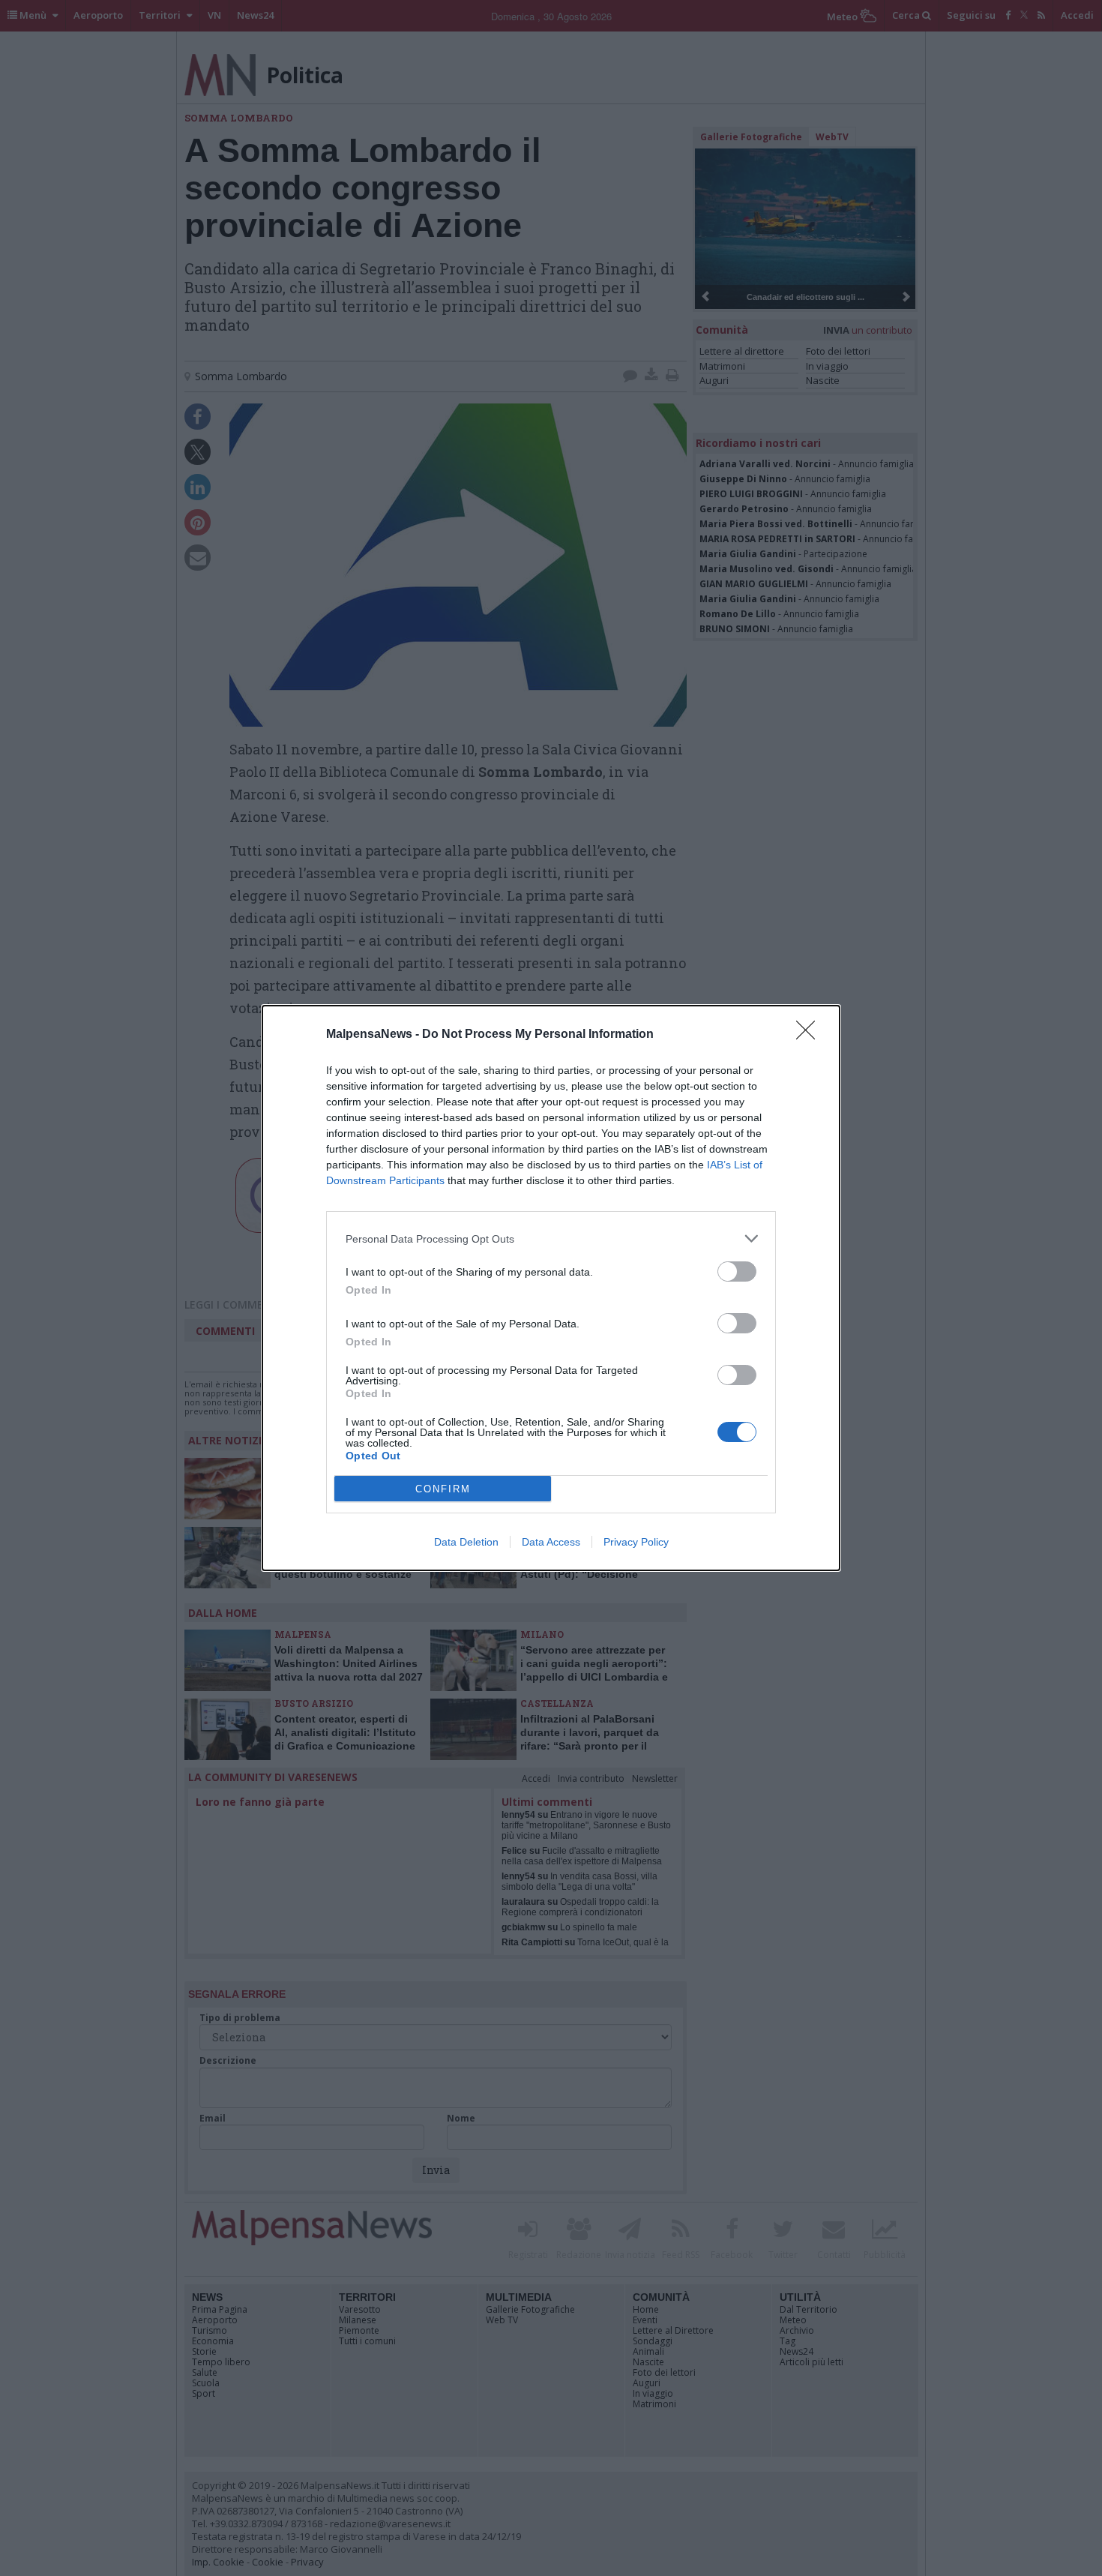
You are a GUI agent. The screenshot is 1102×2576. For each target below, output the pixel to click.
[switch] (737, 1272)
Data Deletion (466, 1542)
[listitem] (551, 1239)
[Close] (810, 1035)
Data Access (551, 1542)
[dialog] (551, 1288)
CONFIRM (443, 1489)
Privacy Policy (636, 1542)
